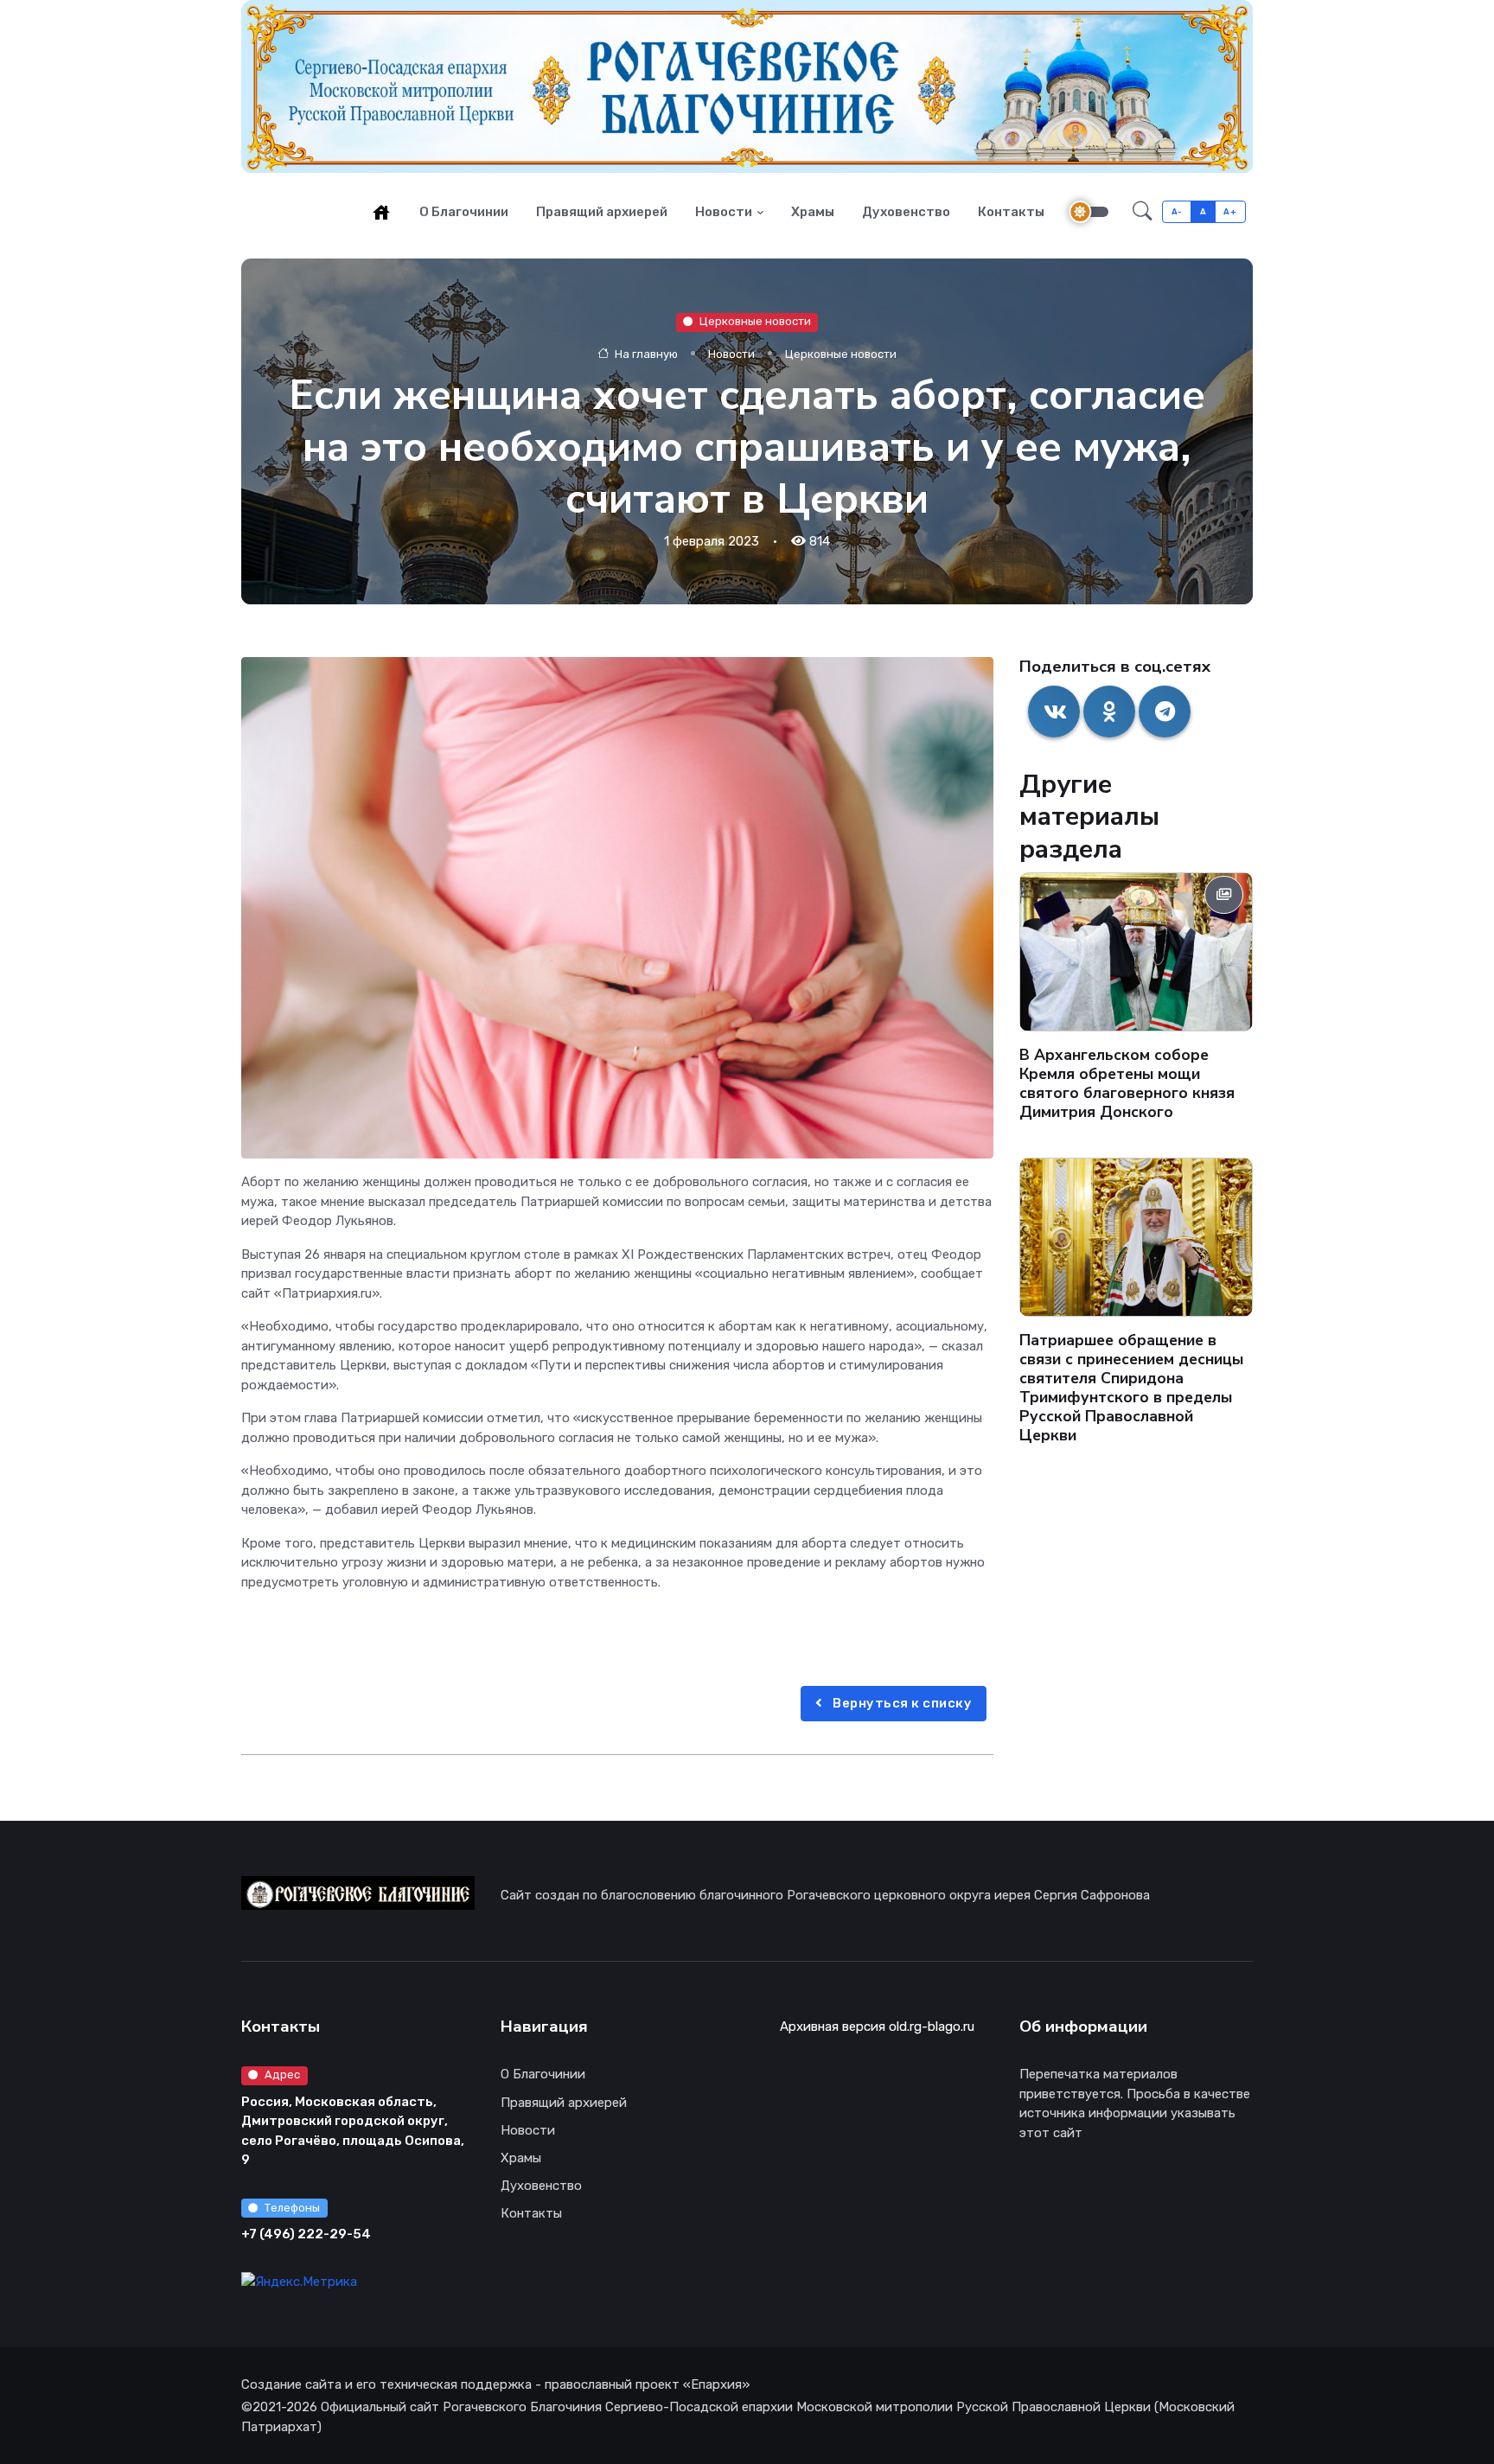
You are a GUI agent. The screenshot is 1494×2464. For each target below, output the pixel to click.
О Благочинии (464, 212)
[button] (1143, 212)
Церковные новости (755, 321)
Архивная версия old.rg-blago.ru (877, 2027)
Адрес (282, 2075)
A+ (1230, 211)
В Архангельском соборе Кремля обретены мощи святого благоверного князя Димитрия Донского (1127, 1083)
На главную (645, 353)
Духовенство (906, 212)
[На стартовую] (381, 212)
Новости (724, 212)
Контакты (1011, 212)
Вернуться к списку (901, 1703)
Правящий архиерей (602, 212)
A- (1177, 211)
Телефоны (292, 2208)
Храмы (813, 212)
